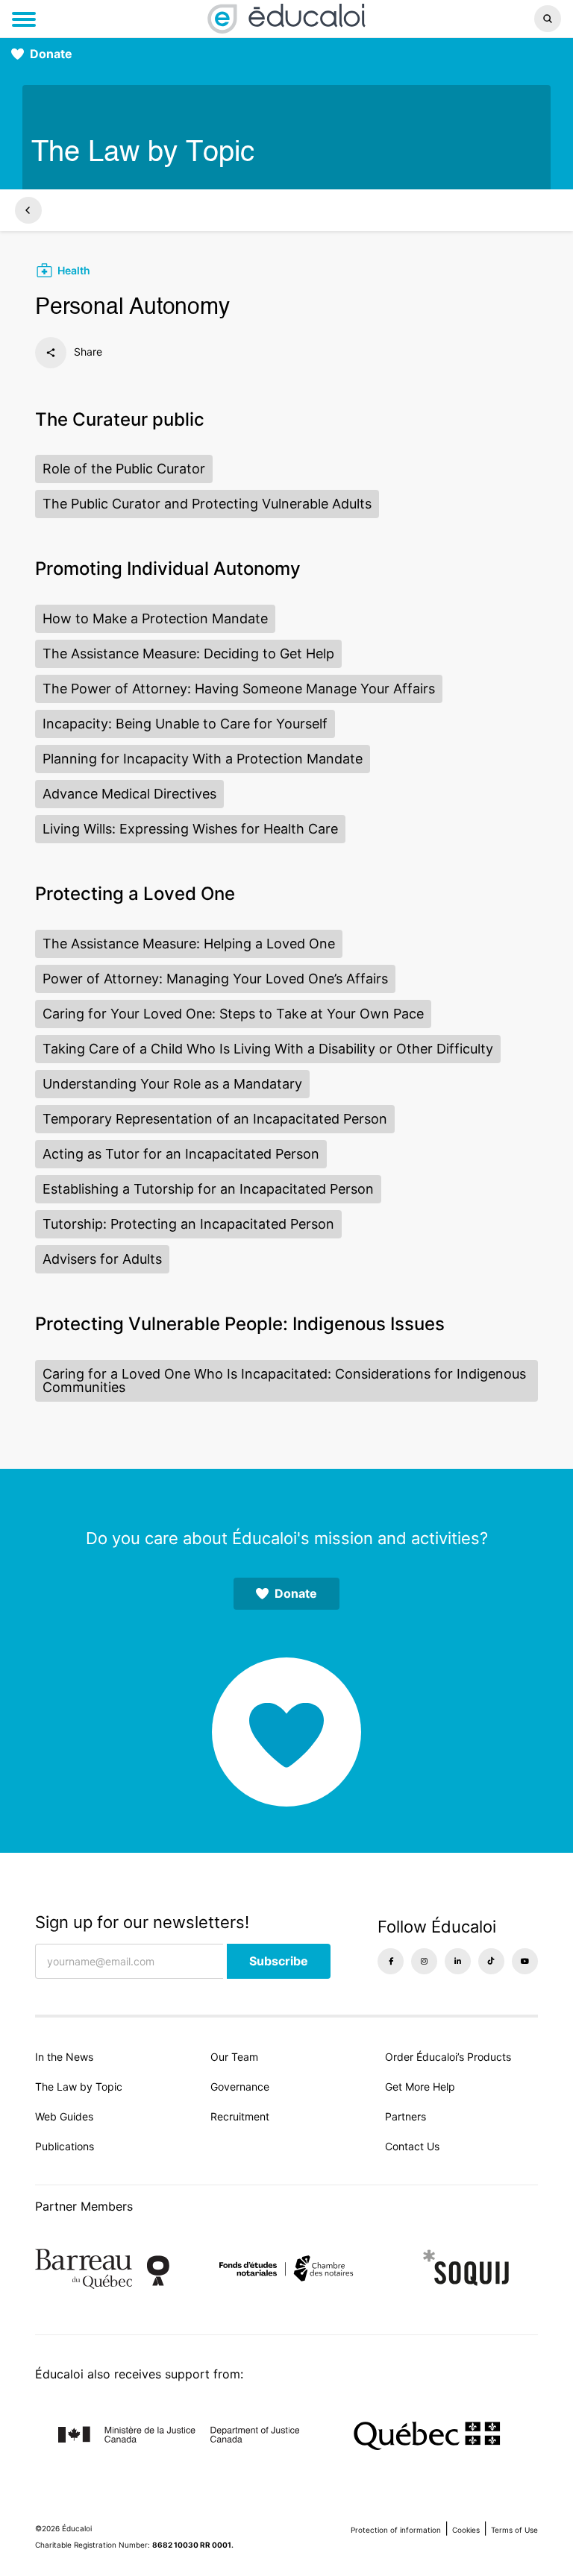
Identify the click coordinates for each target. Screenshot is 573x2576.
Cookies (466, 2530)
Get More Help (420, 2087)
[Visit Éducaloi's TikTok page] (491, 1961)
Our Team (234, 2057)
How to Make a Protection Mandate (155, 618)
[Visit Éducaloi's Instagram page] (424, 1961)
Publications (65, 2146)
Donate (51, 54)
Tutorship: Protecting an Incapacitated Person (188, 1224)
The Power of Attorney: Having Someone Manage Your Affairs (239, 689)
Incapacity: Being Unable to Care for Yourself (185, 724)
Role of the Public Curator (124, 469)
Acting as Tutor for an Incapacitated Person (181, 1154)
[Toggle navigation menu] (24, 19)
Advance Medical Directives (129, 794)
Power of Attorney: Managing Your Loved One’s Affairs (215, 979)
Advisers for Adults (102, 1259)
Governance (240, 2087)
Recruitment (240, 2116)
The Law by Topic (79, 2087)
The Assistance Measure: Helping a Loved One (189, 944)
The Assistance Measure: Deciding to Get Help (188, 654)
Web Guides (64, 2116)
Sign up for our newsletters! (142, 1922)
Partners (406, 2116)
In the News (64, 2057)
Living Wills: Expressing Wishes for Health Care (190, 829)
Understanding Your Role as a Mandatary (172, 1084)
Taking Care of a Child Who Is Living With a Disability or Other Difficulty (268, 1049)
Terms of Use (514, 2530)
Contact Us (412, 2146)
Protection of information (396, 2530)
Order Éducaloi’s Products (448, 2057)
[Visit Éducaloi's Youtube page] (525, 1961)
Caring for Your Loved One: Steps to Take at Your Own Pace (233, 1014)
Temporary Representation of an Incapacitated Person (215, 1119)
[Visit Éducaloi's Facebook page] (391, 1961)
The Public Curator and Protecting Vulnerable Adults (207, 504)
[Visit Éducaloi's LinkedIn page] (458, 1961)
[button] (477, 19)
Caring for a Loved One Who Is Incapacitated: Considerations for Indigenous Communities (284, 1380)
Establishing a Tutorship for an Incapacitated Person (208, 1189)
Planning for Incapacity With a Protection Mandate (203, 759)
